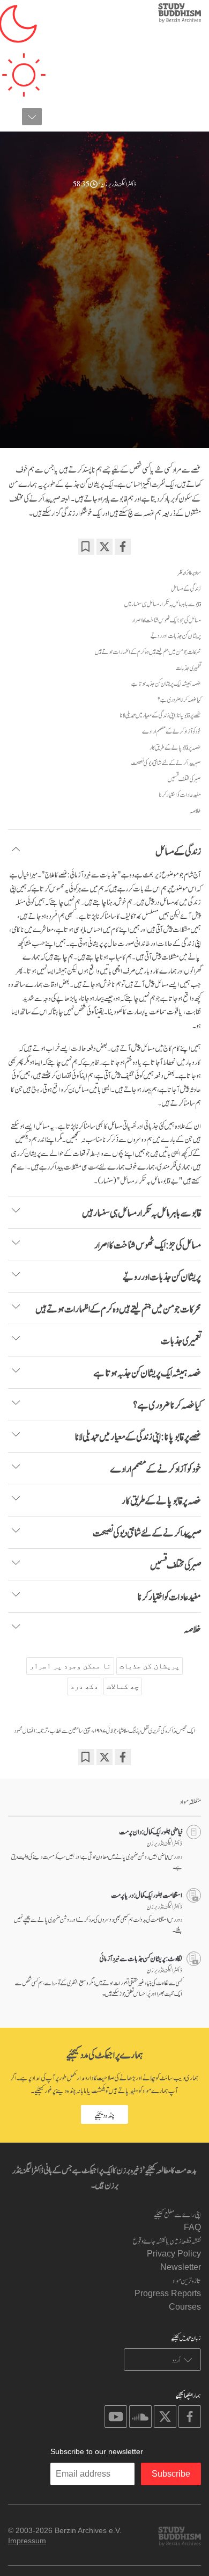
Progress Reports (168, 2293)
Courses (185, 2307)
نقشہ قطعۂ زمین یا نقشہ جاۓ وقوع (167, 2240)
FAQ (192, 2227)
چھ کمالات (123, 1686)
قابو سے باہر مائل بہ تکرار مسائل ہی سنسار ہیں (163, 604)
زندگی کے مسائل (186, 588)
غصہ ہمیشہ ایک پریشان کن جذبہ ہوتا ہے (166, 683)
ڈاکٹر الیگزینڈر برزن (118, 183)
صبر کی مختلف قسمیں (184, 779)
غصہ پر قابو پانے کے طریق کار (175, 747)
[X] (104, 547)
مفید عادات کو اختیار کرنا (180, 794)
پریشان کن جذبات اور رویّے (176, 635)
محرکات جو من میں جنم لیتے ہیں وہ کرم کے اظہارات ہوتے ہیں (148, 651)
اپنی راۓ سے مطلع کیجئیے (177, 2214)
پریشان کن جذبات (150, 1666)
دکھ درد (84, 1686)
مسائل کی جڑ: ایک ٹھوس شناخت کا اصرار (166, 620)
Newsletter (181, 2267)
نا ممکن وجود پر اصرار (70, 1666)
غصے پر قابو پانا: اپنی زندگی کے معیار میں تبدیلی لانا (160, 715)
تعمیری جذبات (188, 667)
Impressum (27, 2541)
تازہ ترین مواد (186, 2280)
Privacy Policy (174, 2254)
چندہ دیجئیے (104, 2114)
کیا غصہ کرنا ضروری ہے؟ (179, 699)
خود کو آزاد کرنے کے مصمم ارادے (171, 731)
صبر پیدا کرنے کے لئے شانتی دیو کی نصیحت (166, 763)
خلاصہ (195, 810)
